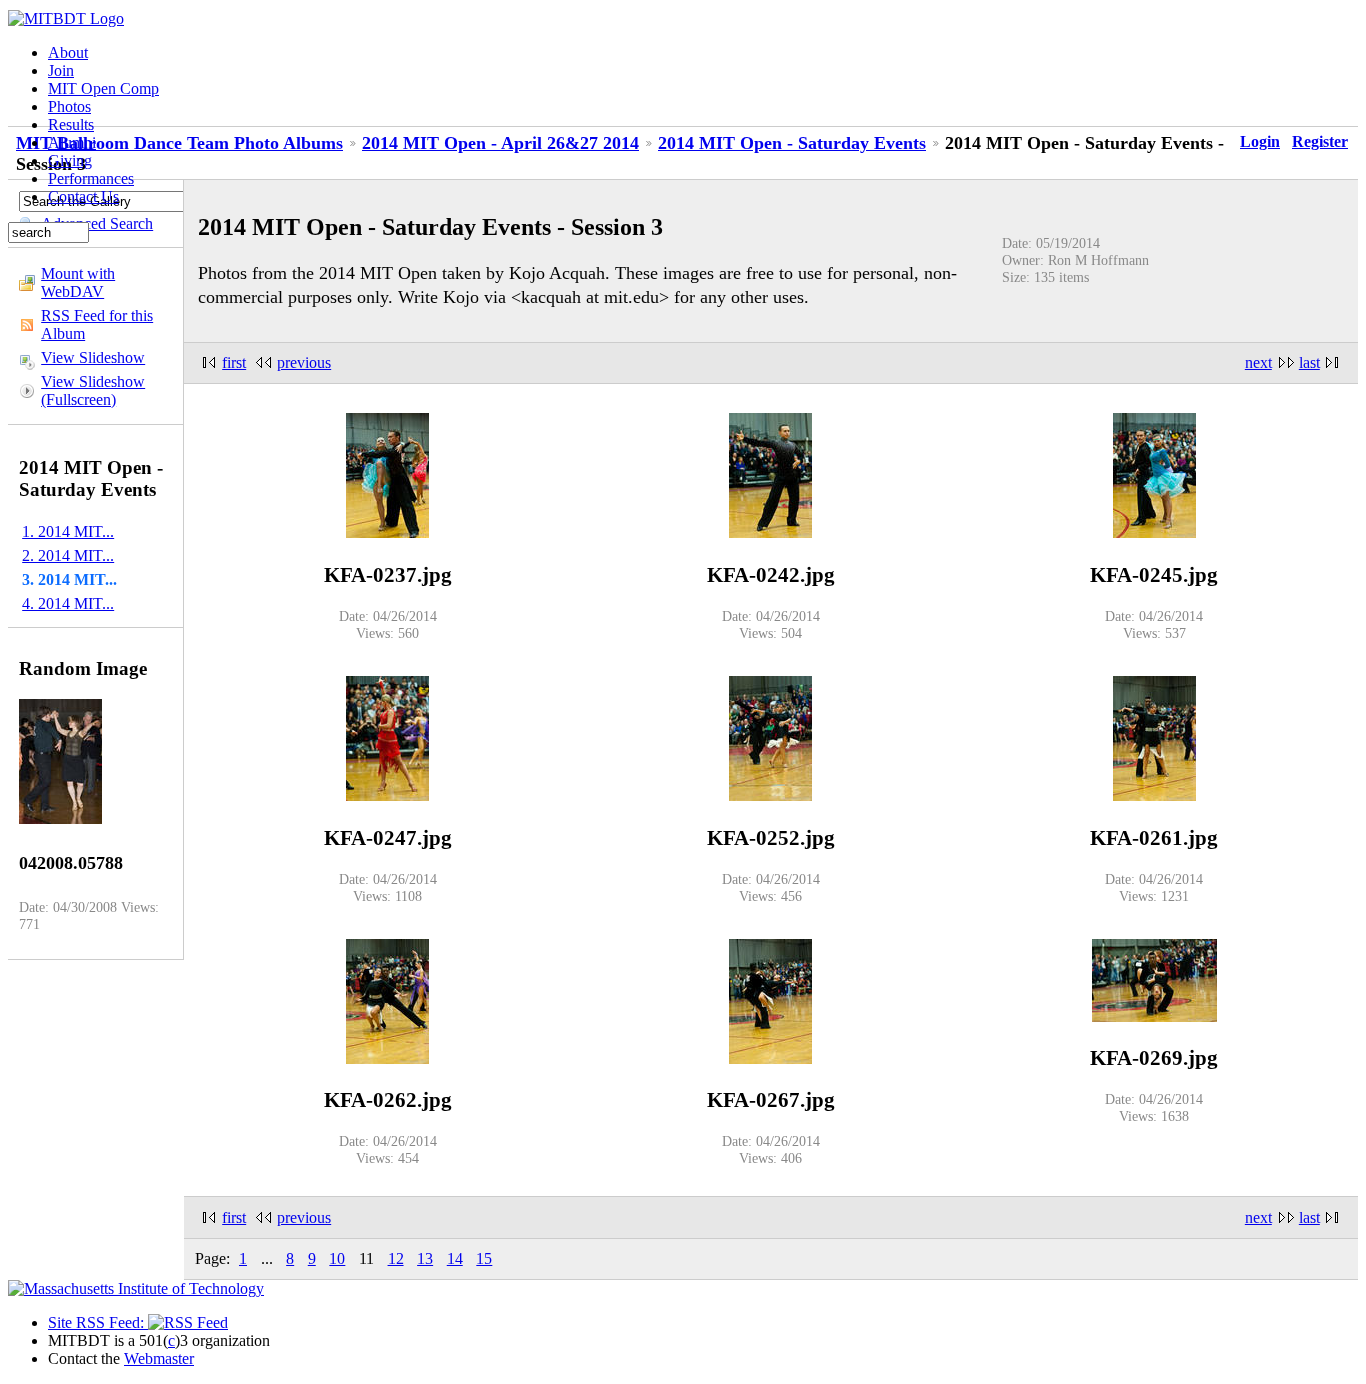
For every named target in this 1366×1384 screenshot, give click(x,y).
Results (71, 124)
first (234, 362)
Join (61, 70)
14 (455, 1258)
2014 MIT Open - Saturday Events (792, 143)
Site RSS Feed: (98, 1322)
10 (337, 1258)
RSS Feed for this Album (97, 324)
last (1309, 362)
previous (304, 362)
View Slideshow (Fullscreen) (93, 390)
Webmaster (159, 1358)
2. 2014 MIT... (68, 555)
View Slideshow (93, 357)
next (1258, 362)
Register (1320, 141)
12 (396, 1258)
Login (1260, 141)
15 (484, 1258)
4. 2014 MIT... (68, 603)
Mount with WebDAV (78, 282)
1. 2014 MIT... (68, 531)
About (68, 52)
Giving (70, 160)
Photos (69, 106)
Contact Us (83, 196)
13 (425, 1258)
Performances (91, 178)
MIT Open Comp (103, 88)
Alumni (72, 142)
